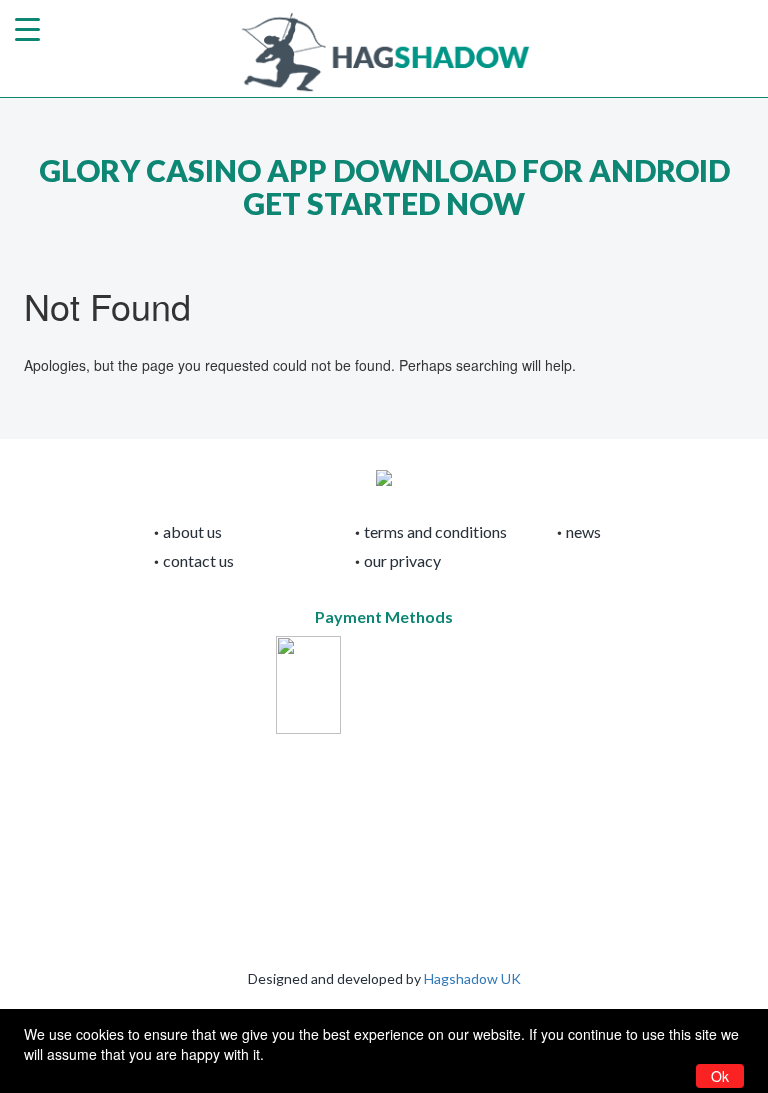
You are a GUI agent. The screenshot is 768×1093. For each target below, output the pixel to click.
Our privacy (402, 560)
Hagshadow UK (472, 978)
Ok (720, 1076)
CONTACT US (198, 560)
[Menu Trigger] (27, 27)
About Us (192, 531)
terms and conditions (435, 531)
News (583, 531)
